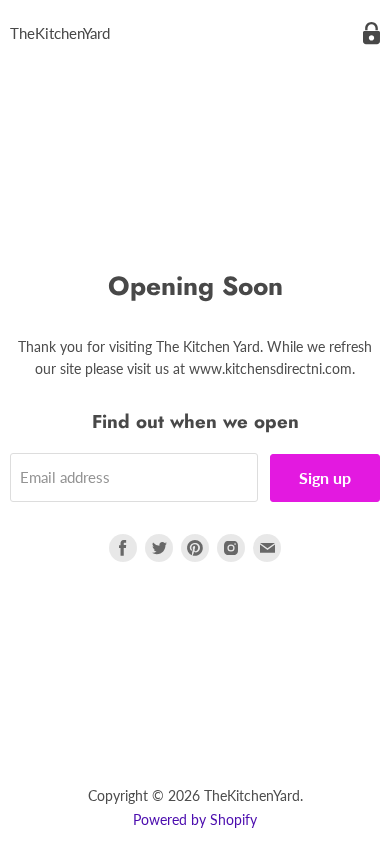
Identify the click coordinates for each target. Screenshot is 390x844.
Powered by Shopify (195, 819)
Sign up (325, 477)
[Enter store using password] (371, 33)
